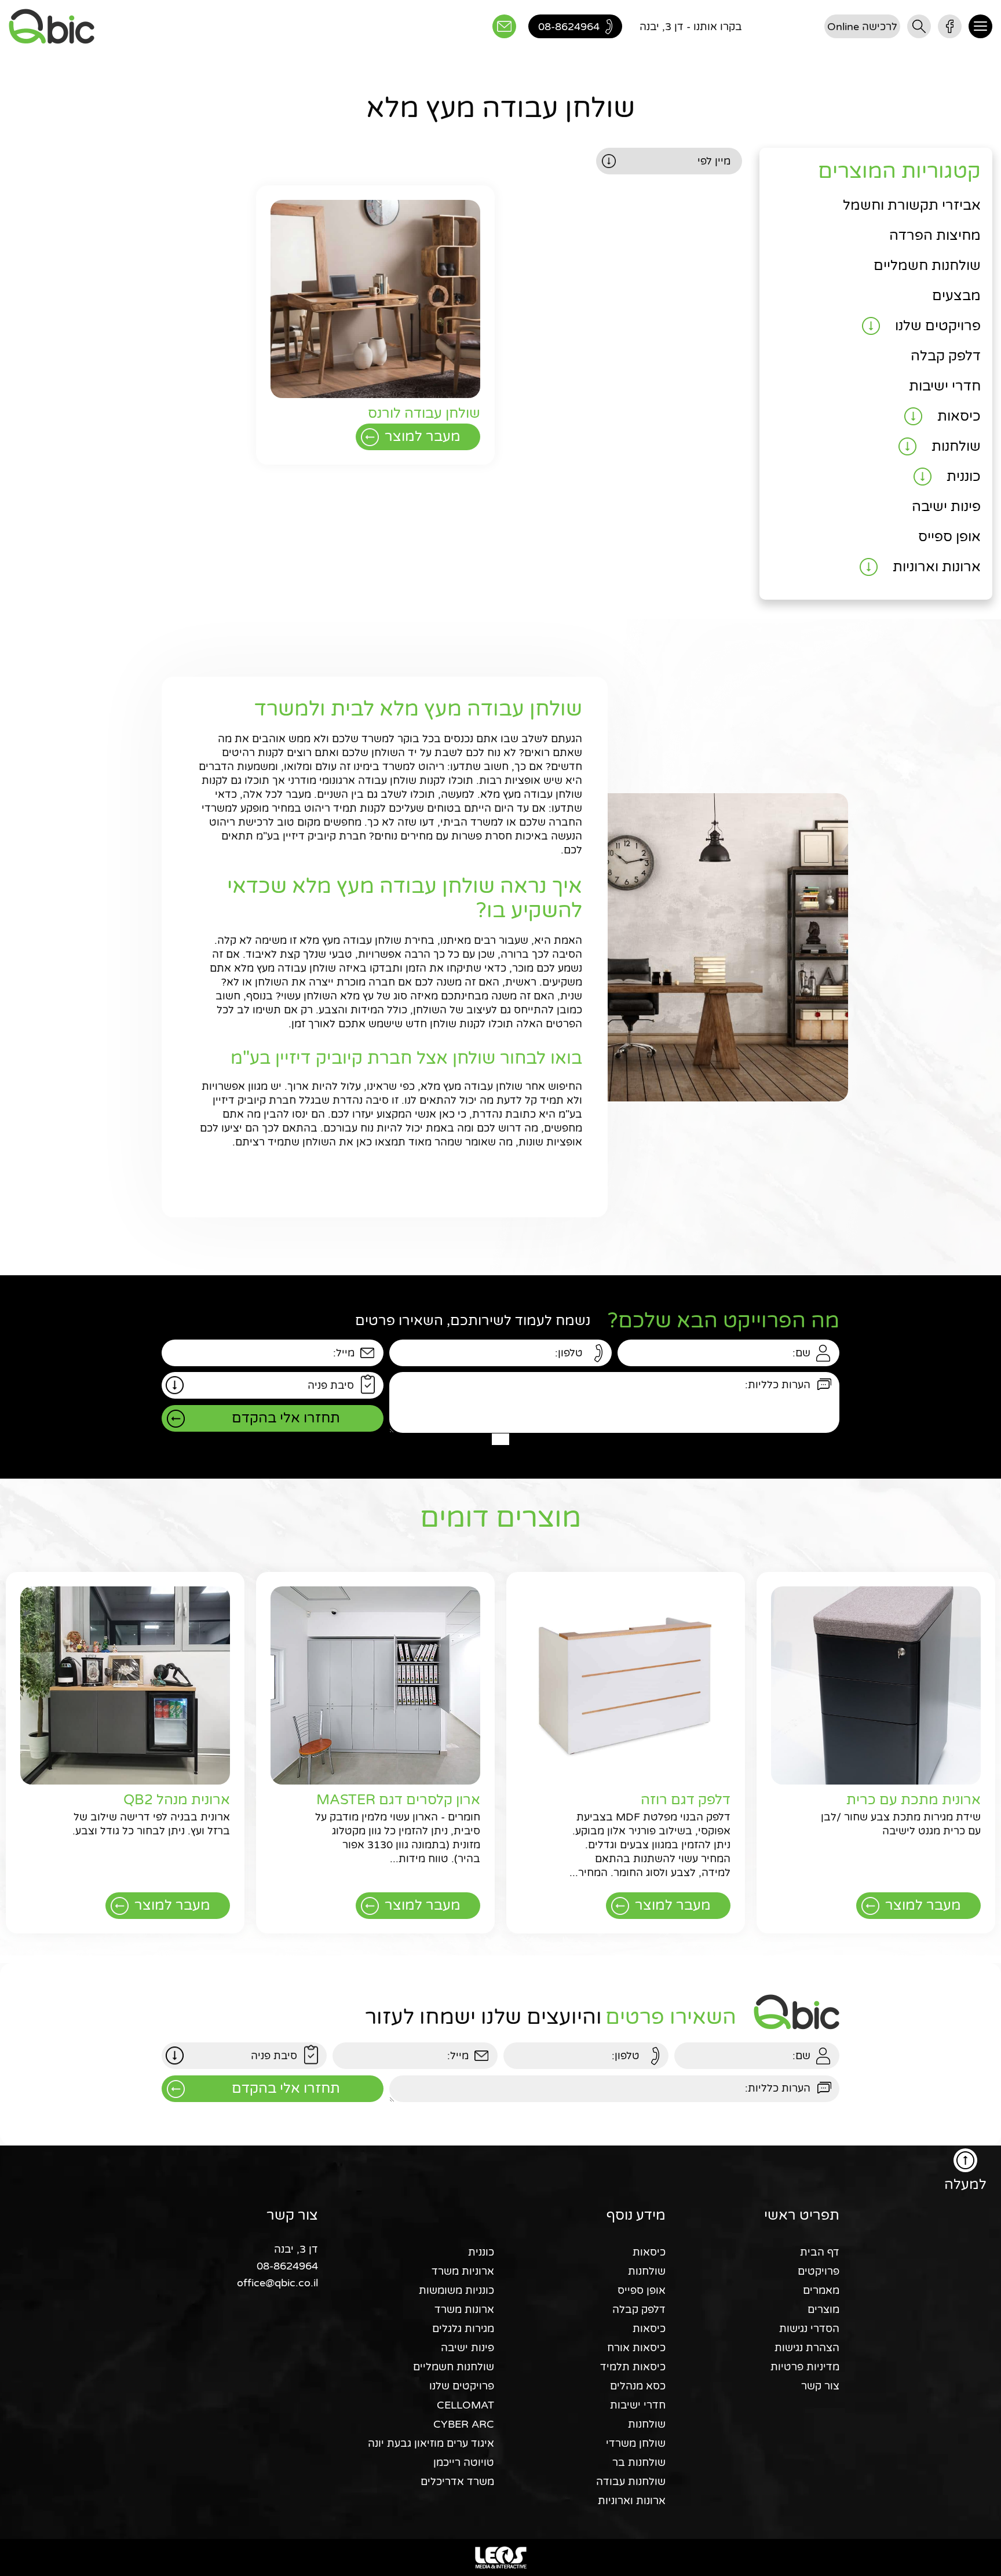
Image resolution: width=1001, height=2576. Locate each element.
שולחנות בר (639, 2462)
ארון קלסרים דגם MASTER (398, 1800)
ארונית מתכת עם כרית (914, 1800)
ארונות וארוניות (937, 567)
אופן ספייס (949, 537)
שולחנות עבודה (631, 2482)
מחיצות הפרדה (935, 236)
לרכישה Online (862, 27)
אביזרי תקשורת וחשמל (912, 205)
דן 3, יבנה (296, 2249)
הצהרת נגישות (807, 2348)
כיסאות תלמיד (633, 2367)
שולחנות (956, 446)
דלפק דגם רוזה (686, 1800)
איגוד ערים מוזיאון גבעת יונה (431, 2443)
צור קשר (820, 2386)
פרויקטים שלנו (938, 326)
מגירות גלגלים (463, 2329)
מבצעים (956, 296)
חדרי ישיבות (945, 386)
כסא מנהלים (638, 2386)
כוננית (964, 477)
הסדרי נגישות (809, 2329)
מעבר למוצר (423, 437)
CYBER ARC (464, 2424)
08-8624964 (287, 2266)
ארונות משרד (464, 2309)
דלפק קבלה (946, 356)
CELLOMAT (465, 2405)
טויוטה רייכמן (464, 2462)
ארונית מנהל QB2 (177, 1800)
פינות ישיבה (946, 507)
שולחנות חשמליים (927, 266)
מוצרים (823, 2309)
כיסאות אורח (636, 2348)
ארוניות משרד (463, 2271)
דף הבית (820, 2252)
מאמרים (821, 2290)
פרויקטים (819, 2271)
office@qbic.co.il (277, 2283)
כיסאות (959, 416)
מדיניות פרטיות (805, 2367)
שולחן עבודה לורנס (424, 413)
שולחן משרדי (636, 2443)
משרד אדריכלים (457, 2482)
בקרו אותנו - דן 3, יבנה (691, 27)
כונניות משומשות (456, 2290)
